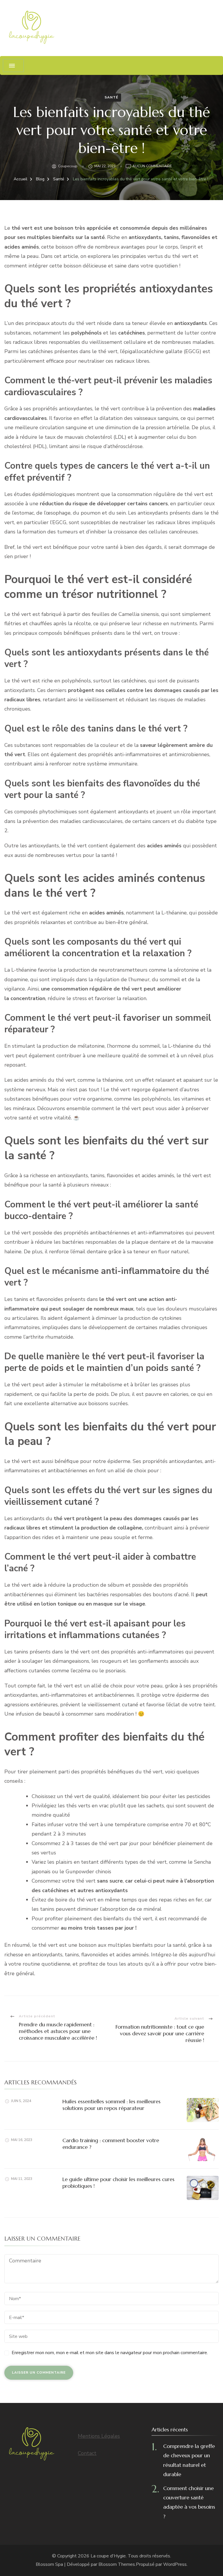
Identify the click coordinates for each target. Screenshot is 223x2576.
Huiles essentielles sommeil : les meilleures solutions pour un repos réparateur (111, 2105)
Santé (111, 97)
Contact (87, 2453)
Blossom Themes (117, 2564)
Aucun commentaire (152, 167)
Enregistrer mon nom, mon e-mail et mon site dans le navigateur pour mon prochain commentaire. (110, 2353)
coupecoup (68, 166)
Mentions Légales (99, 2436)
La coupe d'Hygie (108, 2556)
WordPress (175, 2564)
